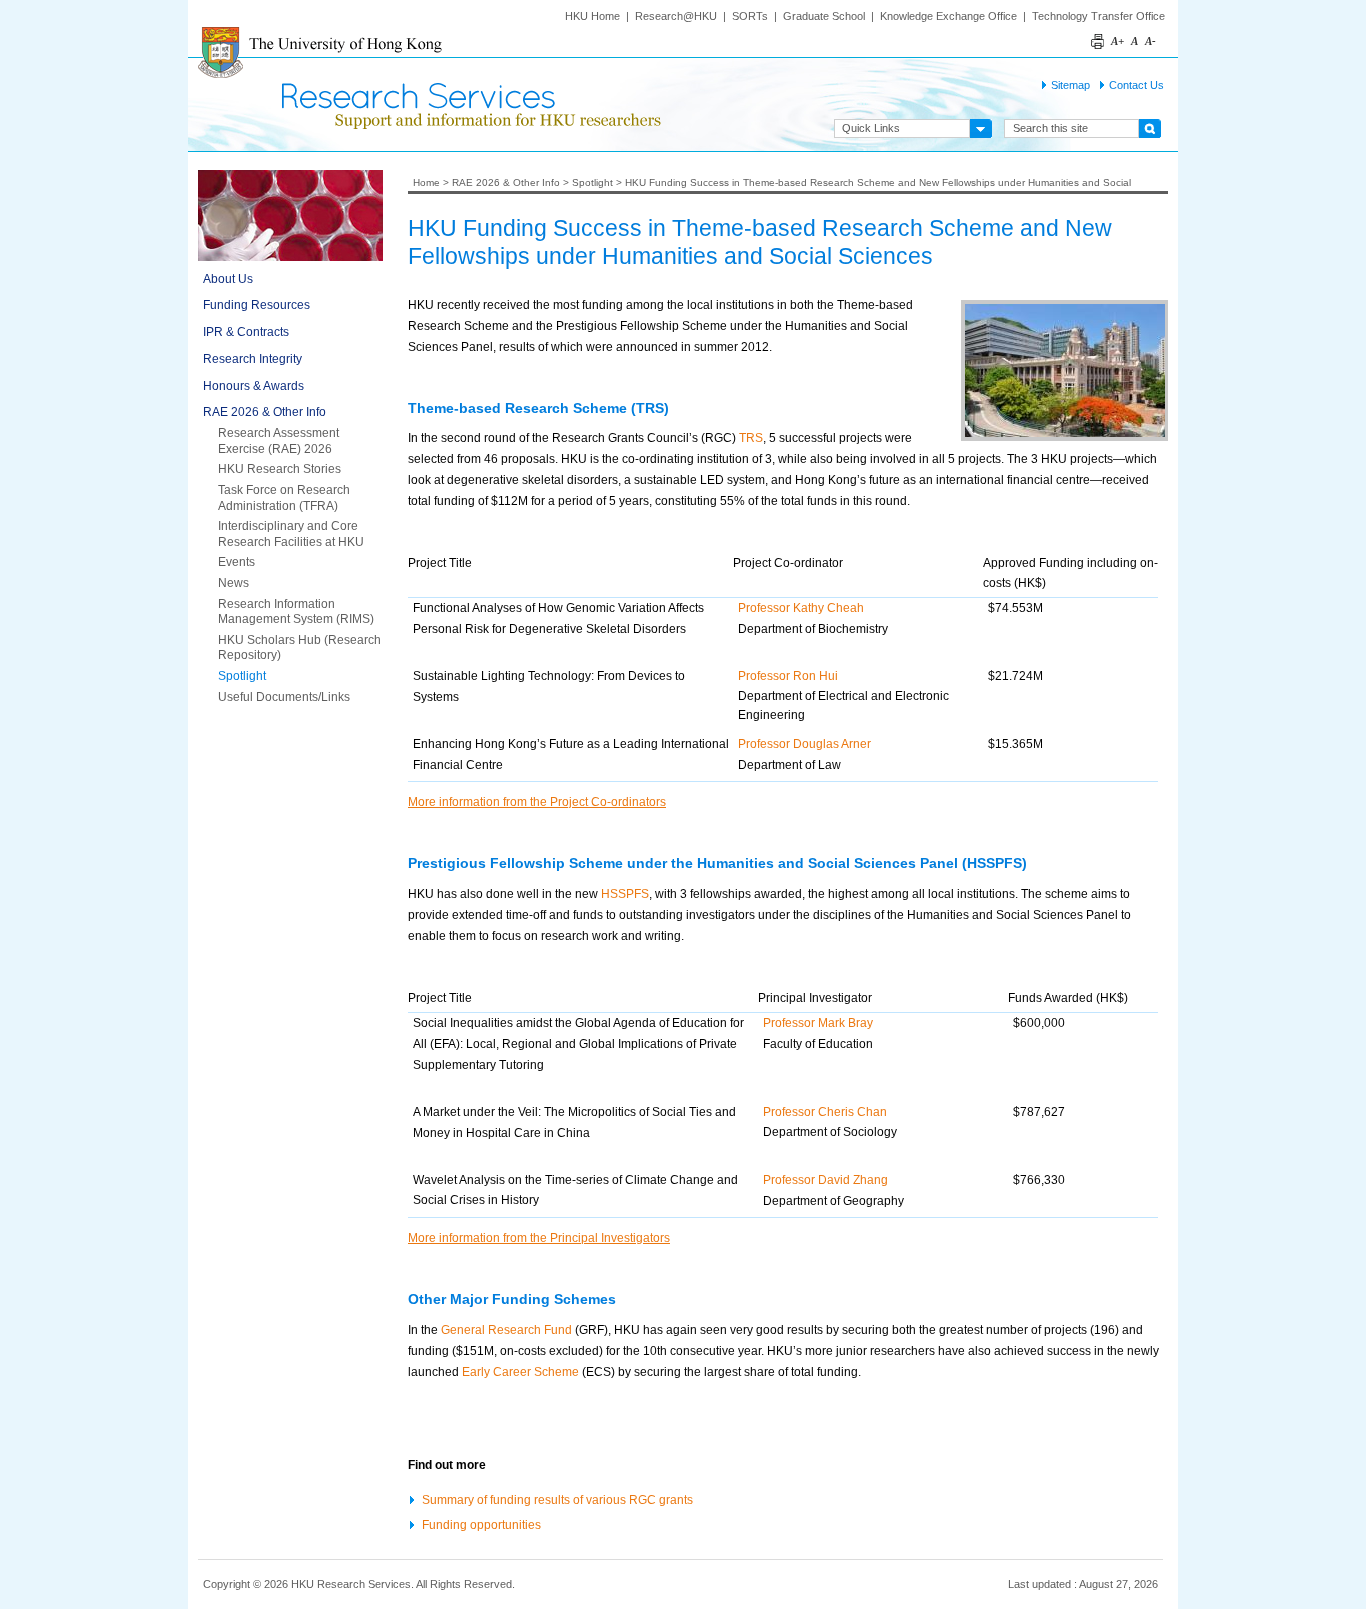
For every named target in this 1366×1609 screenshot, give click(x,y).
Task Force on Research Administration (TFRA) (284, 498)
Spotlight (242, 676)
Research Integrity (252, 359)
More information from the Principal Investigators (539, 1238)
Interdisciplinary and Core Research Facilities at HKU (291, 534)
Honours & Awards (253, 386)
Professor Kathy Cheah (801, 608)
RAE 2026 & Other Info (264, 412)
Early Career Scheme (520, 1372)
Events (236, 562)
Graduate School (824, 16)
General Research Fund (506, 1330)
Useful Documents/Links (284, 697)
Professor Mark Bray (818, 1023)
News (233, 583)
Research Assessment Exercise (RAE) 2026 (278, 441)
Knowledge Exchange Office (948, 16)
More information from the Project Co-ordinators (537, 802)
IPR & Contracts (246, 332)
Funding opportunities (481, 1524)
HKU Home (592, 16)
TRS (751, 438)
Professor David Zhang (825, 1180)
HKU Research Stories (279, 469)
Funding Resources (256, 305)
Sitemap (1070, 85)
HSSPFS (625, 894)
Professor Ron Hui (788, 675)
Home (426, 182)
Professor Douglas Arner (804, 744)
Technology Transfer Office (1098, 16)
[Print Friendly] (1098, 30)
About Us (228, 279)
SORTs (750, 16)
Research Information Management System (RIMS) (296, 612)
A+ (1117, 41)
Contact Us (1136, 85)
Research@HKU (676, 16)
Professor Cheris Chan (825, 1111)
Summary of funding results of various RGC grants (557, 1499)
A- (1150, 41)
